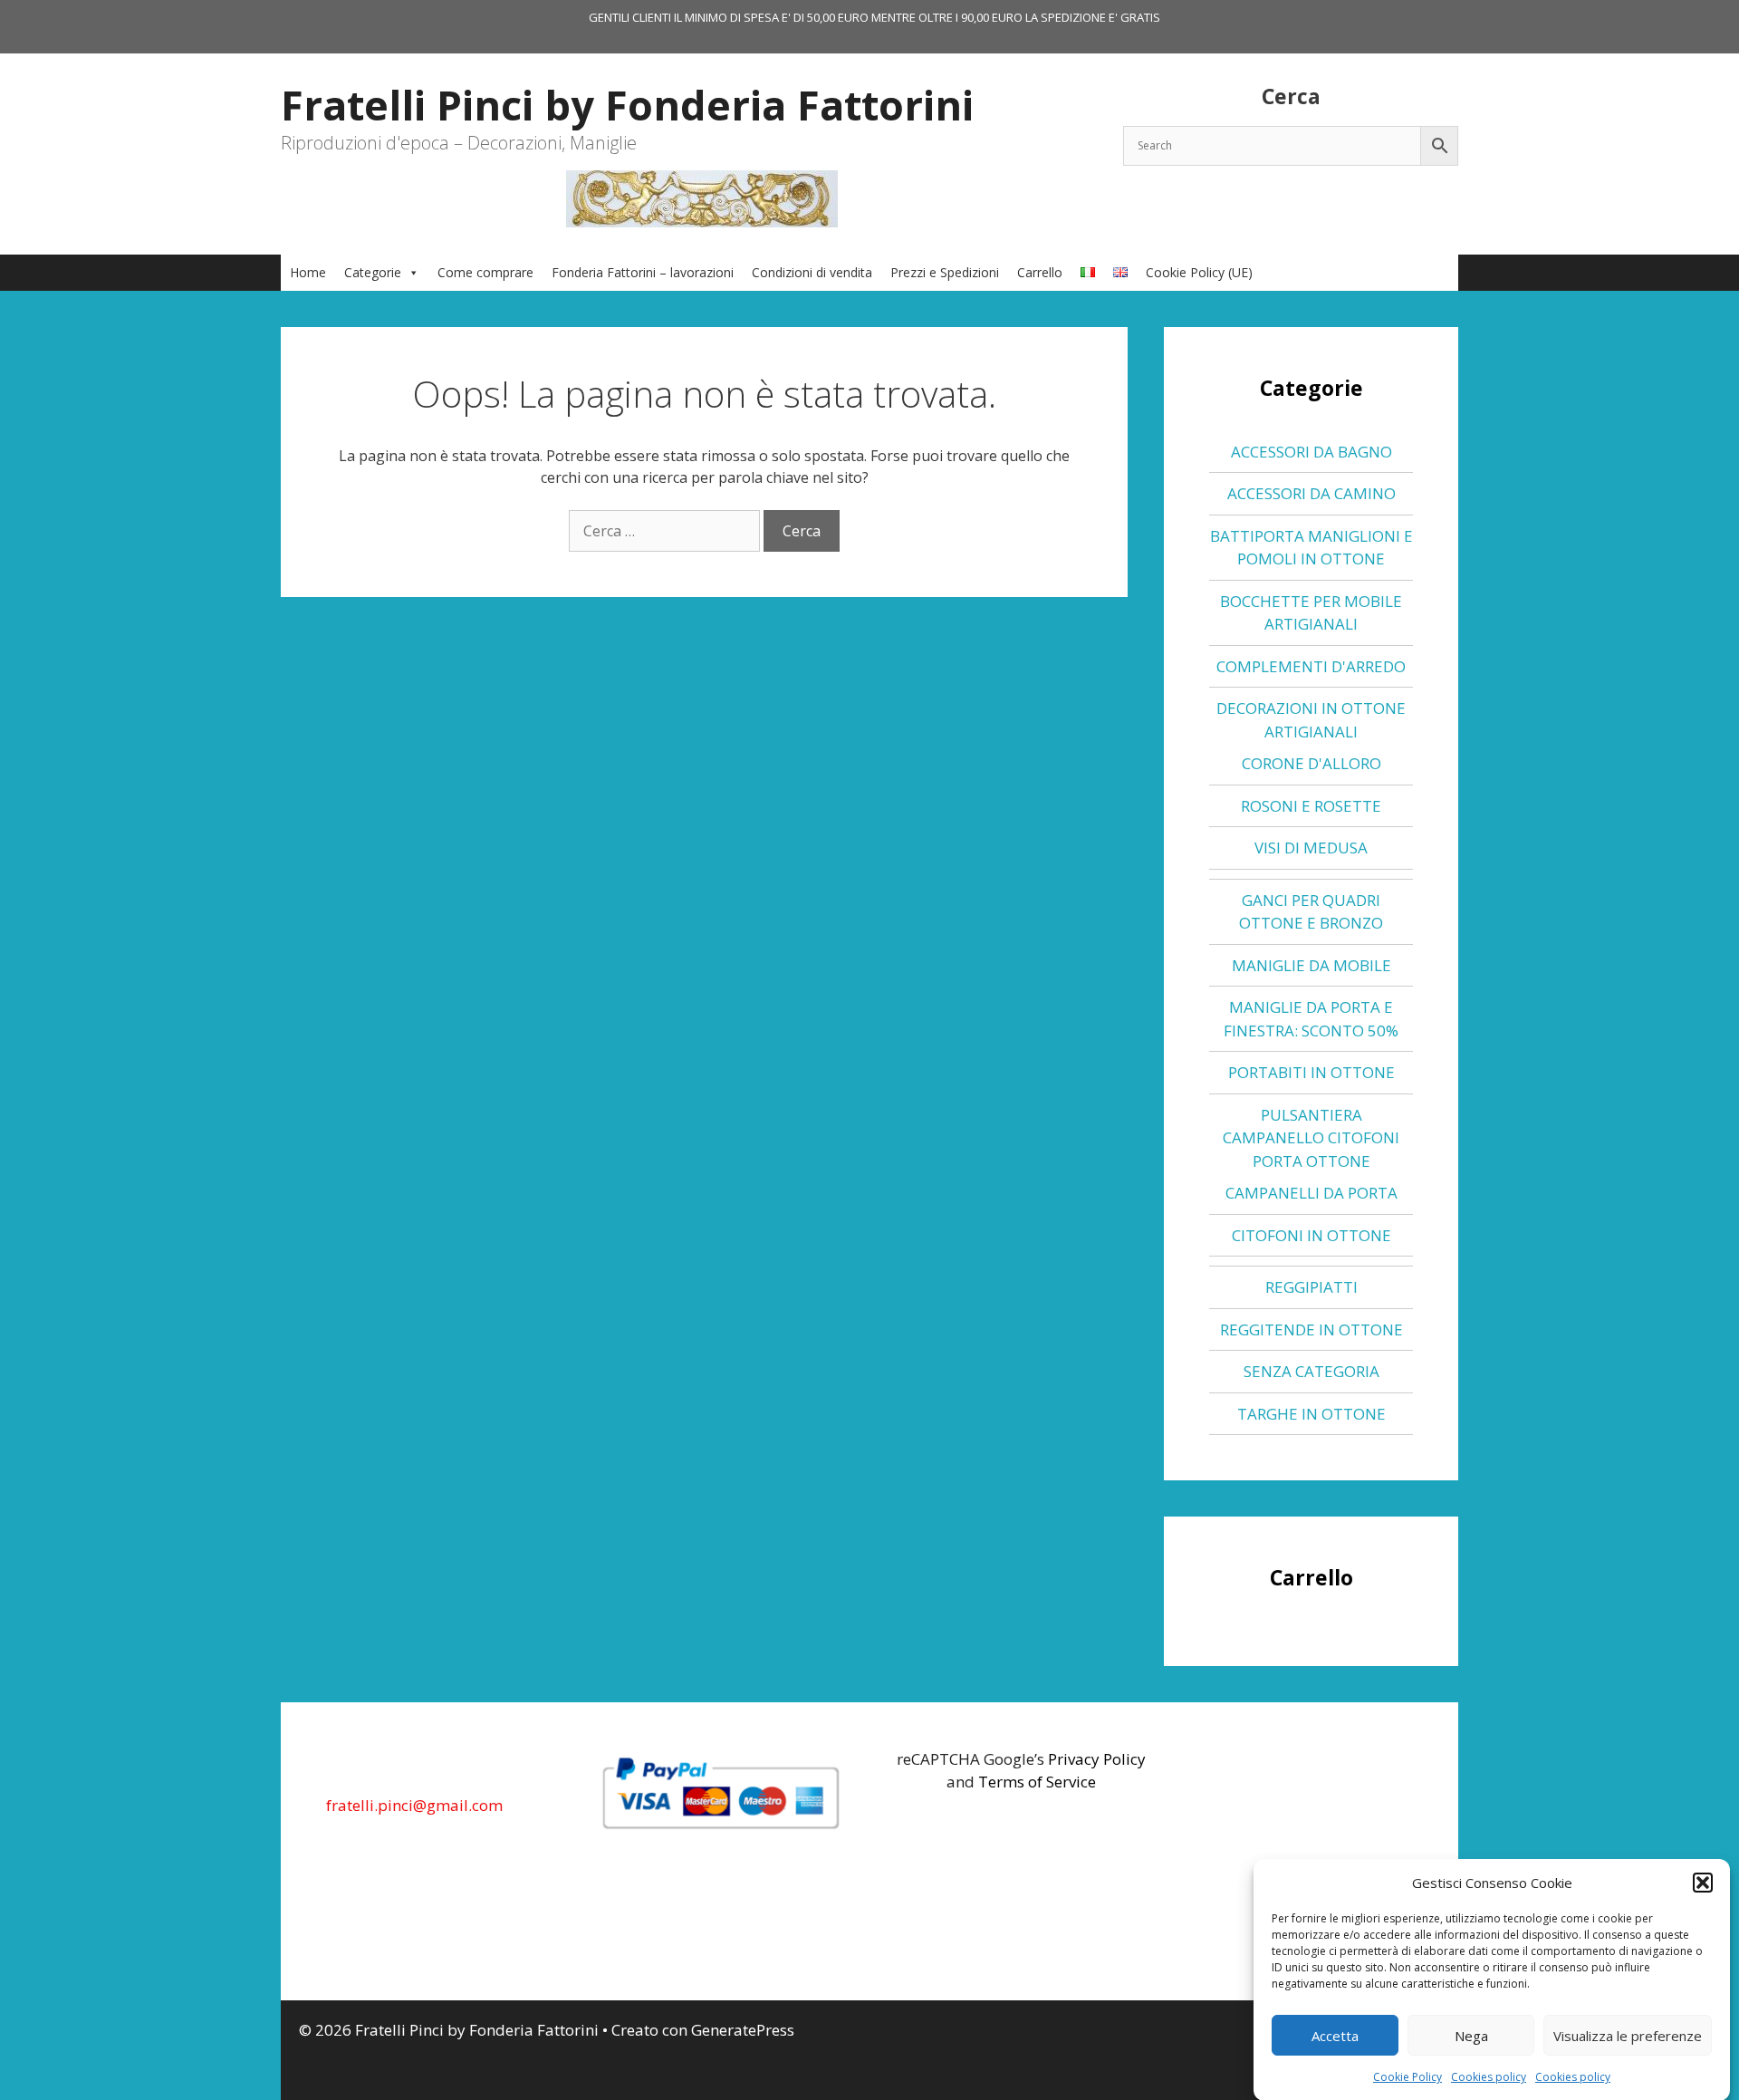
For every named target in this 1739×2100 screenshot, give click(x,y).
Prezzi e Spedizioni (945, 272)
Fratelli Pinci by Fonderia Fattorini (627, 105)
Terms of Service (1037, 1782)
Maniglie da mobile (1311, 965)
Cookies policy (1489, 2077)
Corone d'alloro (1311, 763)
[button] (1703, 1883)
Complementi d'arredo (1311, 666)
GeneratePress (743, 2030)
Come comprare (485, 272)
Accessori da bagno (1311, 452)
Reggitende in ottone (1311, 1329)
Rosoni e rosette (1311, 806)
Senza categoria (1311, 1371)
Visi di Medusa (1311, 848)
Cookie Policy (1408, 2077)
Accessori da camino (1311, 493)
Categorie (373, 272)
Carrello (1040, 272)
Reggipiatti (1311, 1287)
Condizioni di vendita (812, 272)
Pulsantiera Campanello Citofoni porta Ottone (1311, 1138)
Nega (1471, 2036)
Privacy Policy (1097, 1759)
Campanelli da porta (1311, 1193)
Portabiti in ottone (1311, 1072)
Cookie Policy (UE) (1199, 272)
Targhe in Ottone (1311, 1414)
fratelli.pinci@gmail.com (414, 1805)
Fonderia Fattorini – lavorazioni (643, 272)
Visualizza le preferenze (1628, 2036)
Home (308, 272)
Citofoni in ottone (1311, 1235)
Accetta (1335, 2036)
